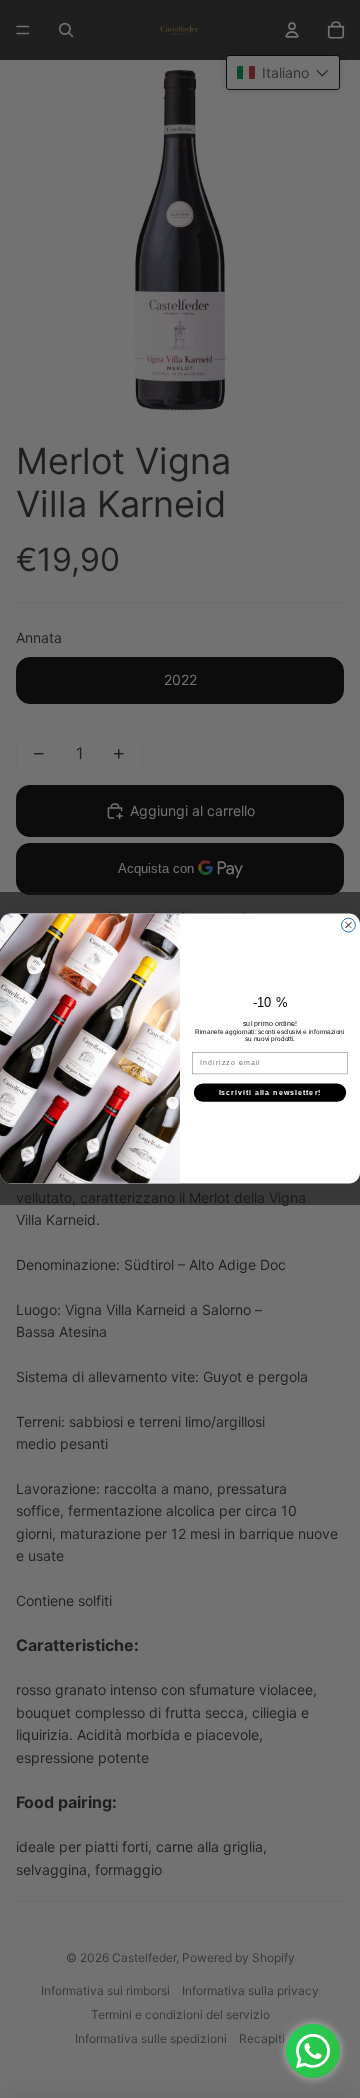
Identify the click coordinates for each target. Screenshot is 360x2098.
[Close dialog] (349, 926)
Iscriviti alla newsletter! (270, 1093)
